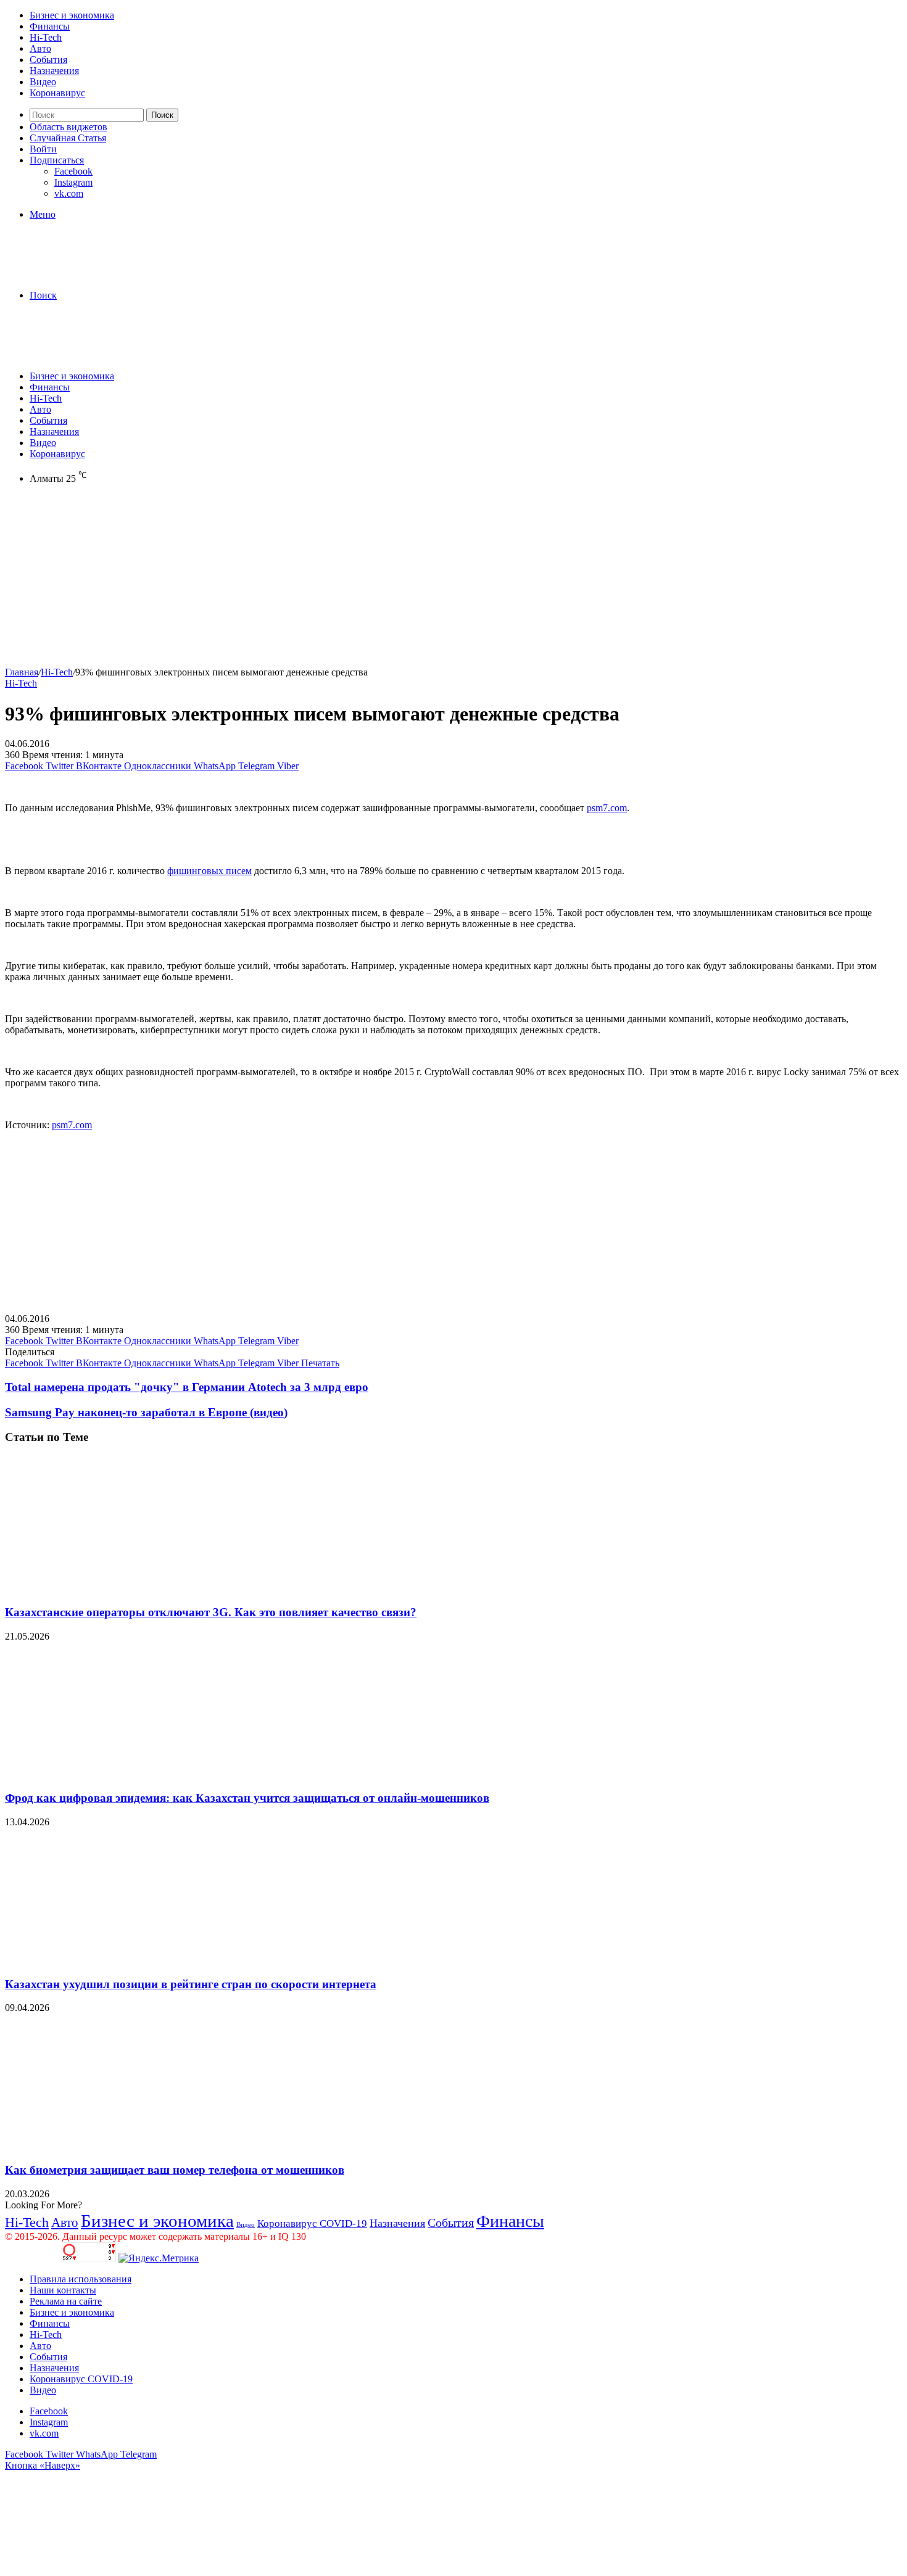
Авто (40, 48)
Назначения (54, 71)
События (48, 60)
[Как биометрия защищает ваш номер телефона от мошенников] (125, 2146)
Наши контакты (63, 2290)
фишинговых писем (209, 871)
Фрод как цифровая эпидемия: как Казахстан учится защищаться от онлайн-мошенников (247, 1798)
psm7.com (607, 808)
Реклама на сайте (66, 2301)
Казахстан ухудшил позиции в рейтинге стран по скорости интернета (191, 1984)
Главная (22, 672)
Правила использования (81, 2279)
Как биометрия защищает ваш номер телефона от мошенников (175, 2170)
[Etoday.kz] (97, 274)
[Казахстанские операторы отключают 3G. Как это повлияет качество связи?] (125, 1588)
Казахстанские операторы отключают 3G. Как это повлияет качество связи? (211, 1612)
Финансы (50, 26)
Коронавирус (57, 93)
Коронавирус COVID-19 (312, 2223)
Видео (43, 82)
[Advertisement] (375, 580)
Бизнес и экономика (72, 15)
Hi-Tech (46, 37)
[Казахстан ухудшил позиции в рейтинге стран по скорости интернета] (125, 1960)
